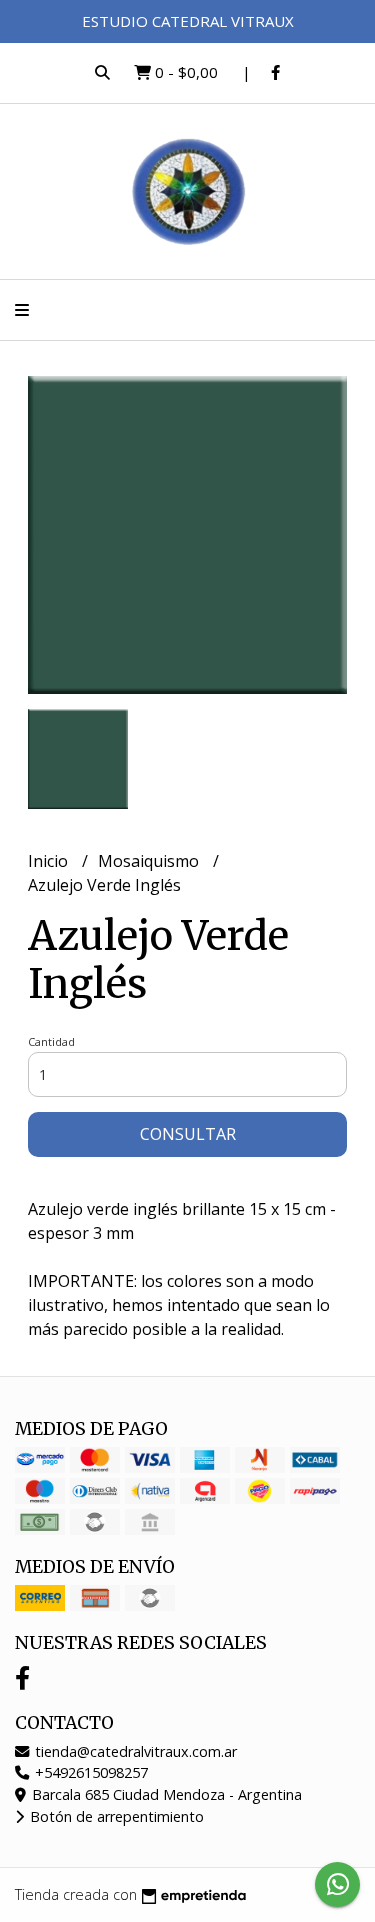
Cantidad (51, 1041)
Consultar (188, 1134)
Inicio (50, 861)
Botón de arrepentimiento (115, 1816)
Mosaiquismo (150, 861)
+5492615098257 (89, 1772)
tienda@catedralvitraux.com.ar (134, 1751)
